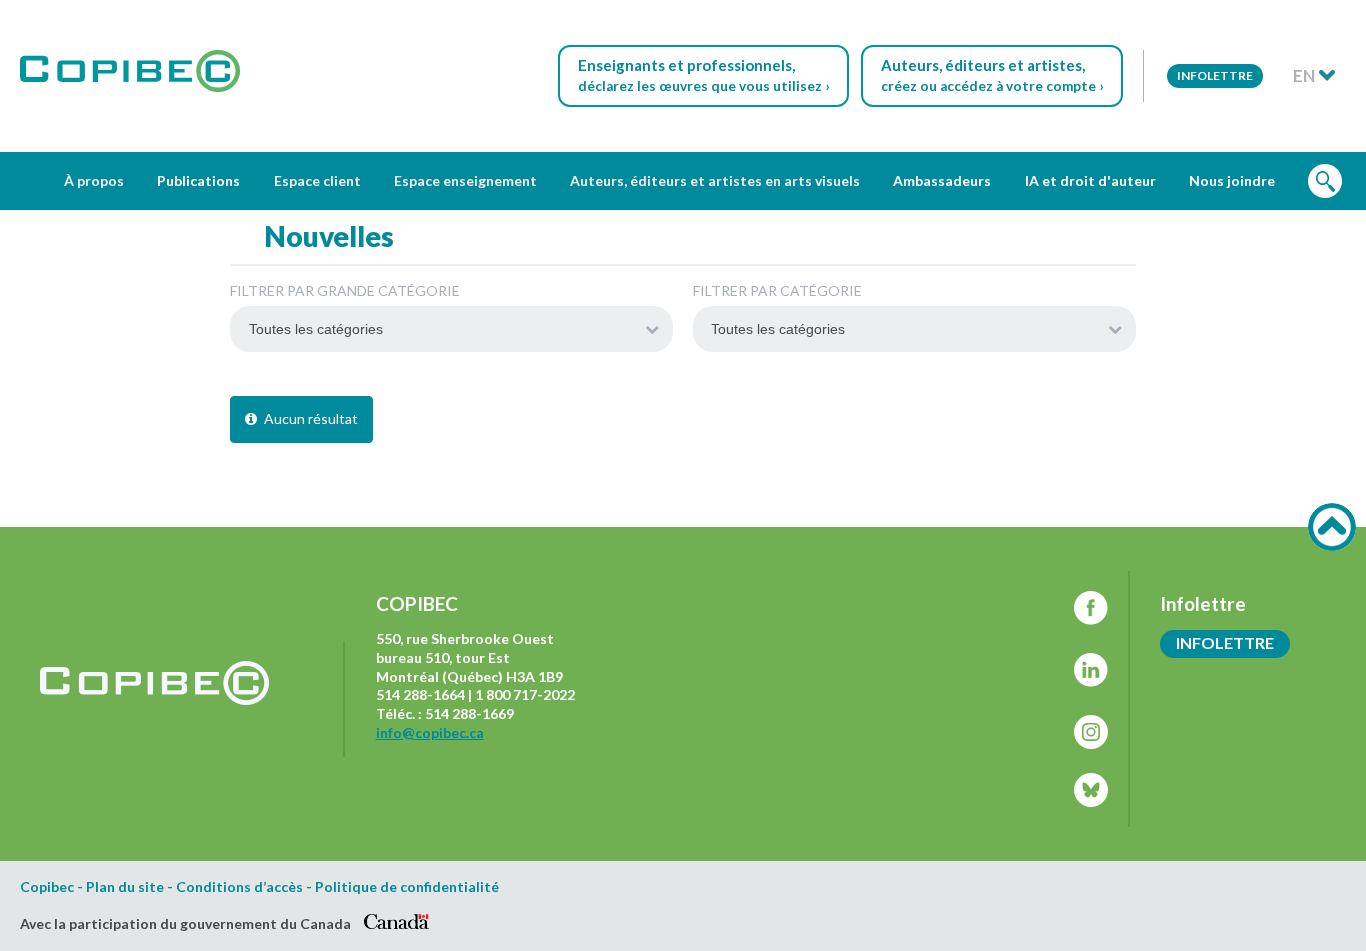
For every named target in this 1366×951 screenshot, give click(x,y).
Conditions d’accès (239, 887)
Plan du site (125, 887)
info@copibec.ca (430, 732)
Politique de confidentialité (407, 887)
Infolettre (1215, 75)
